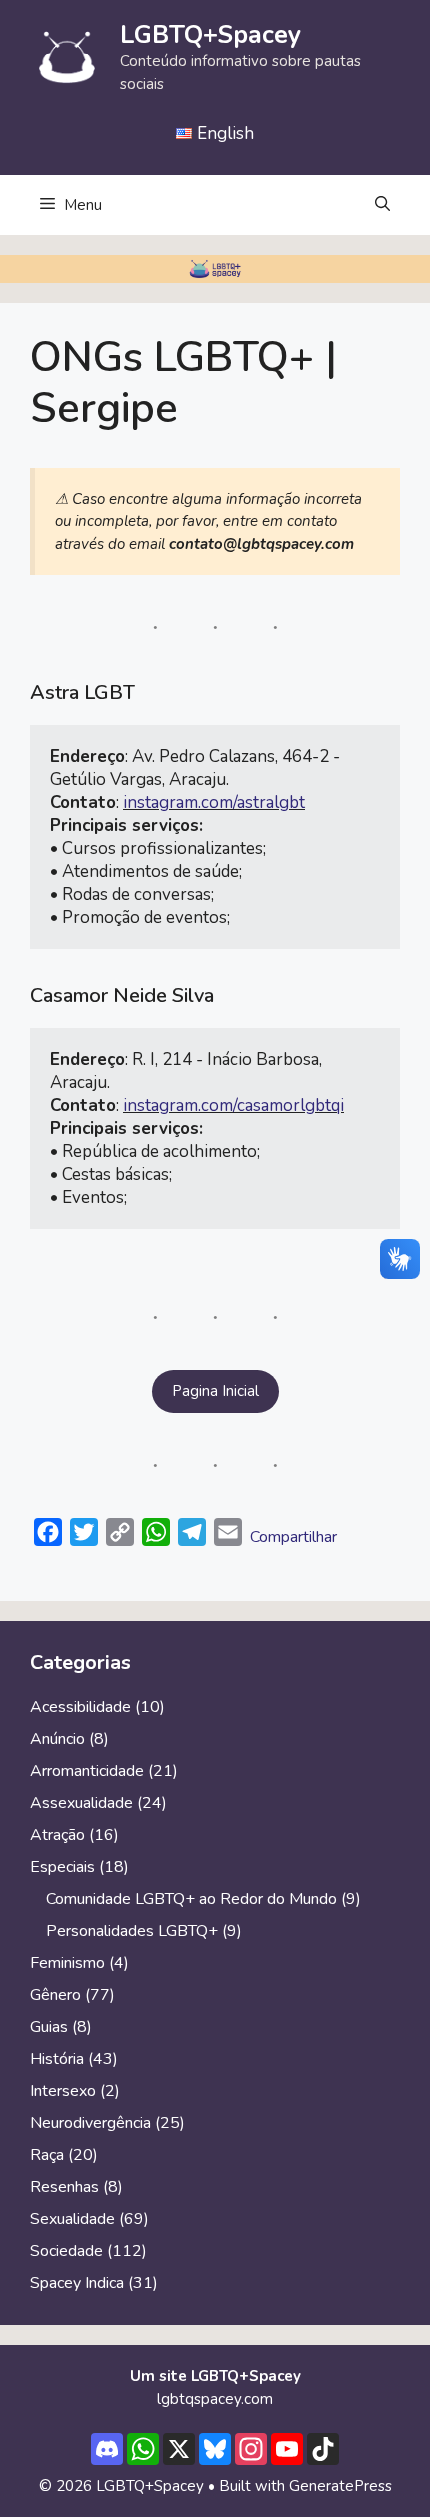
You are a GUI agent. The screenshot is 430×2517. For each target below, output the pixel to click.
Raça (47, 2155)
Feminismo (67, 1963)
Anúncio (57, 1739)
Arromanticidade (87, 1771)
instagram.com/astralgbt (214, 802)
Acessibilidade (80, 1707)
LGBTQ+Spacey (210, 35)
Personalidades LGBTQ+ (132, 1931)
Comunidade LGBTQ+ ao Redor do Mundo (191, 1899)
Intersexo (63, 2091)
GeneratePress (340, 2486)
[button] (382, 205)
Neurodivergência (90, 2123)
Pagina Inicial (215, 1391)
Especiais (62, 1867)
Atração (57, 1835)
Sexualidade (72, 2219)
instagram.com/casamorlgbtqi (233, 1105)
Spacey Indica (77, 2283)
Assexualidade (81, 1803)
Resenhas (64, 2187)
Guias (49, 2027)
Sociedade (66, 2251)
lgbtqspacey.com (215, 2399)
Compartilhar (293, 1537)
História (57, 2059)
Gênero (55, 1995)
